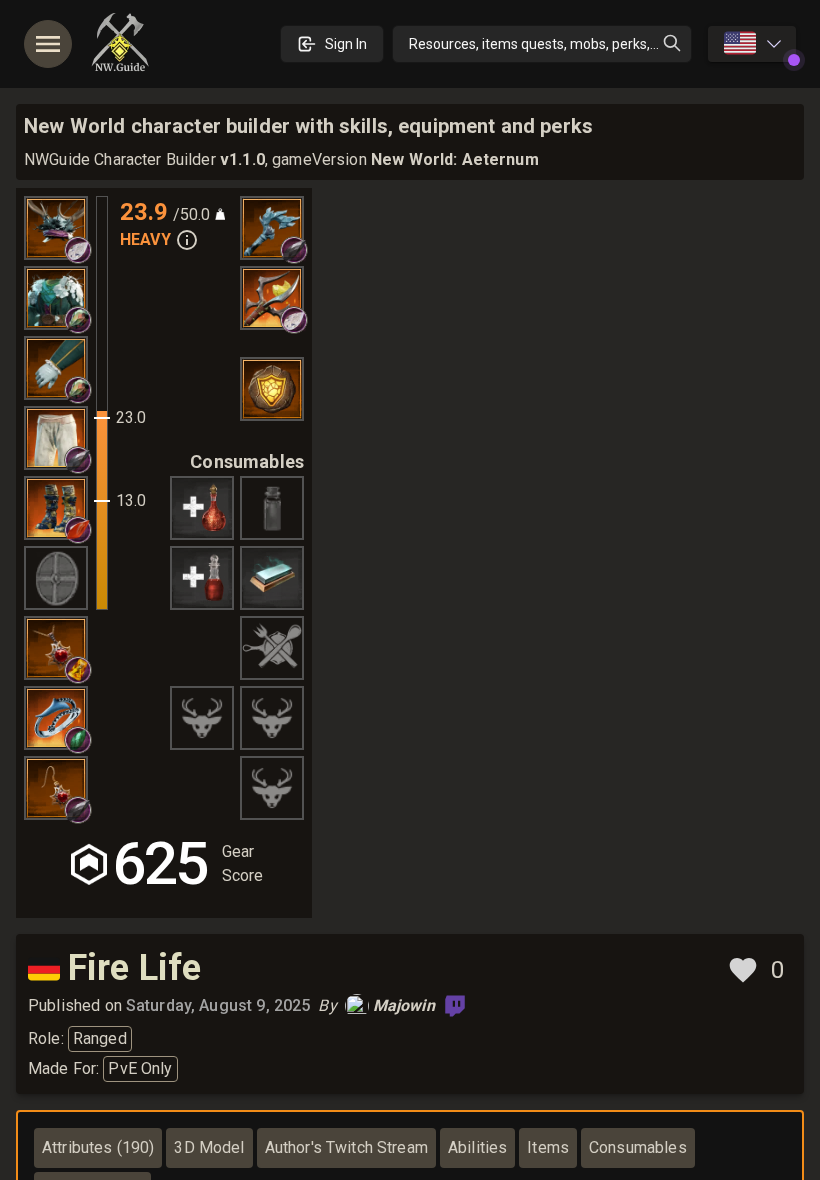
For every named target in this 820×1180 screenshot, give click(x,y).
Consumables (638, 1147)
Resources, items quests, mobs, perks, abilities (550, 44)
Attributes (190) (98, 1147)
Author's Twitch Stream (346, 1147)
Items (548, 1147)
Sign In (346, 44)
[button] (78, 250)
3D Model (209, 1147)
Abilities (477, 1147)
